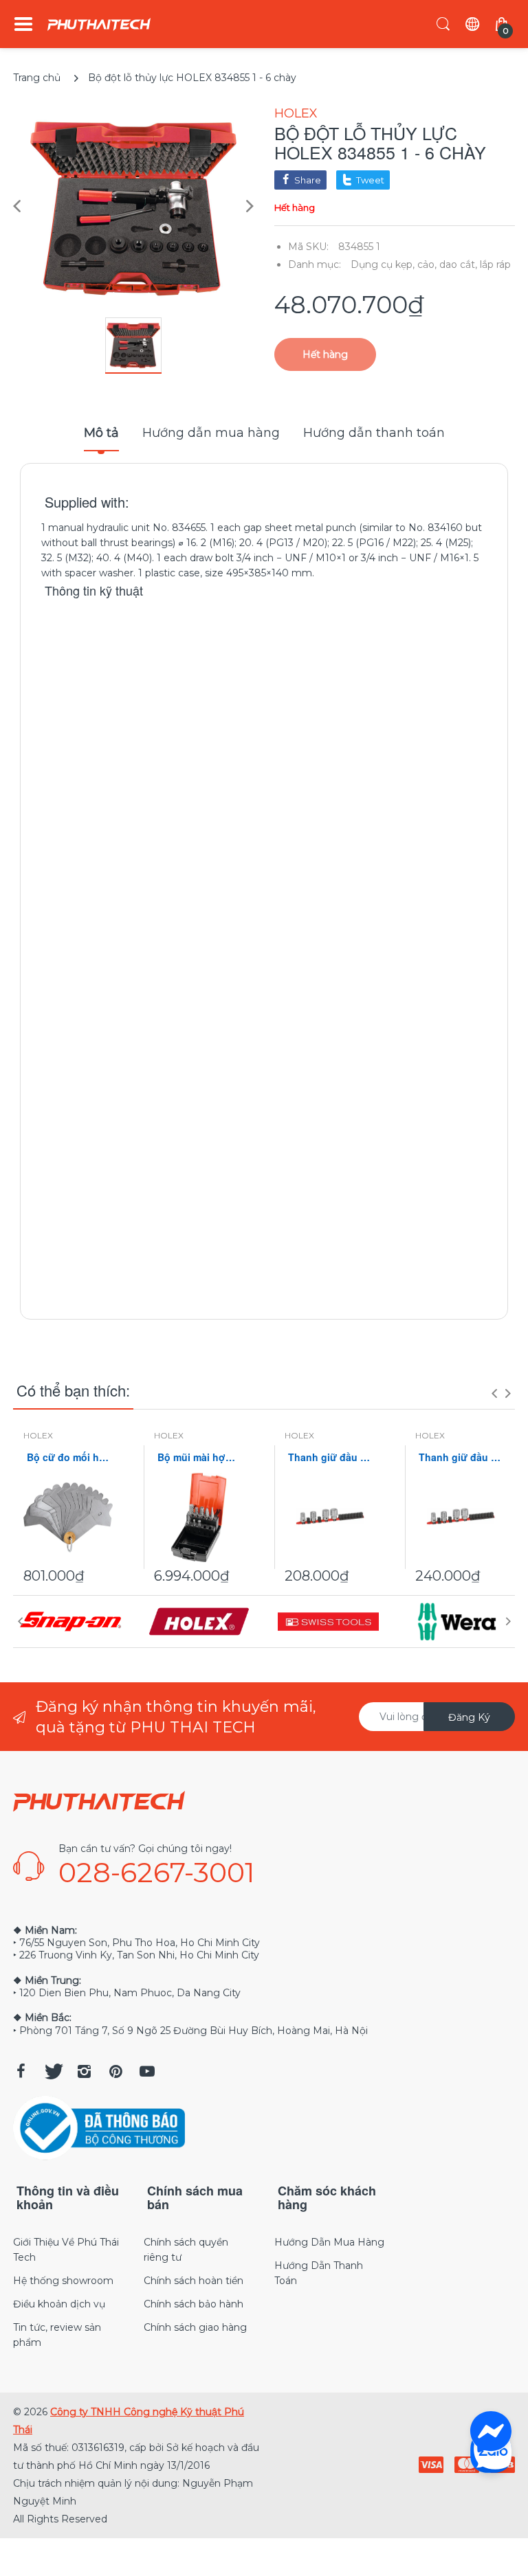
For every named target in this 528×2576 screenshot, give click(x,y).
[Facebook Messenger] (491, 2432)
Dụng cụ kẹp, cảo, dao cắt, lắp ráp (431, 264)
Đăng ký (469, 1717)
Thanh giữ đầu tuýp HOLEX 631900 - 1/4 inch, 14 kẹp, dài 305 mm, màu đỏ (329, 1457)
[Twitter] (52, 2071)
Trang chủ (37, 78)
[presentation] (494, 1393)
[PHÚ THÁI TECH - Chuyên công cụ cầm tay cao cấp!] (99, 24)
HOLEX (296, 113)
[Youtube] (147, 2071)
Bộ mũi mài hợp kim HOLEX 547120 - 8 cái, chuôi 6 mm (199, 1457)
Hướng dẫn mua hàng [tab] (211, 433)
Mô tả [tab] (101, 433)
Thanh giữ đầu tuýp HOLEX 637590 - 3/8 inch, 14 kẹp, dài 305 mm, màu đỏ (460, 1457)
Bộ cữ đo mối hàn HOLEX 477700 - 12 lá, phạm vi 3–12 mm (68, 1457)
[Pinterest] (115, 2071)
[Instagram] (84, 2071)
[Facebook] (21, 2071)
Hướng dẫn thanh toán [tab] (374, 433)
